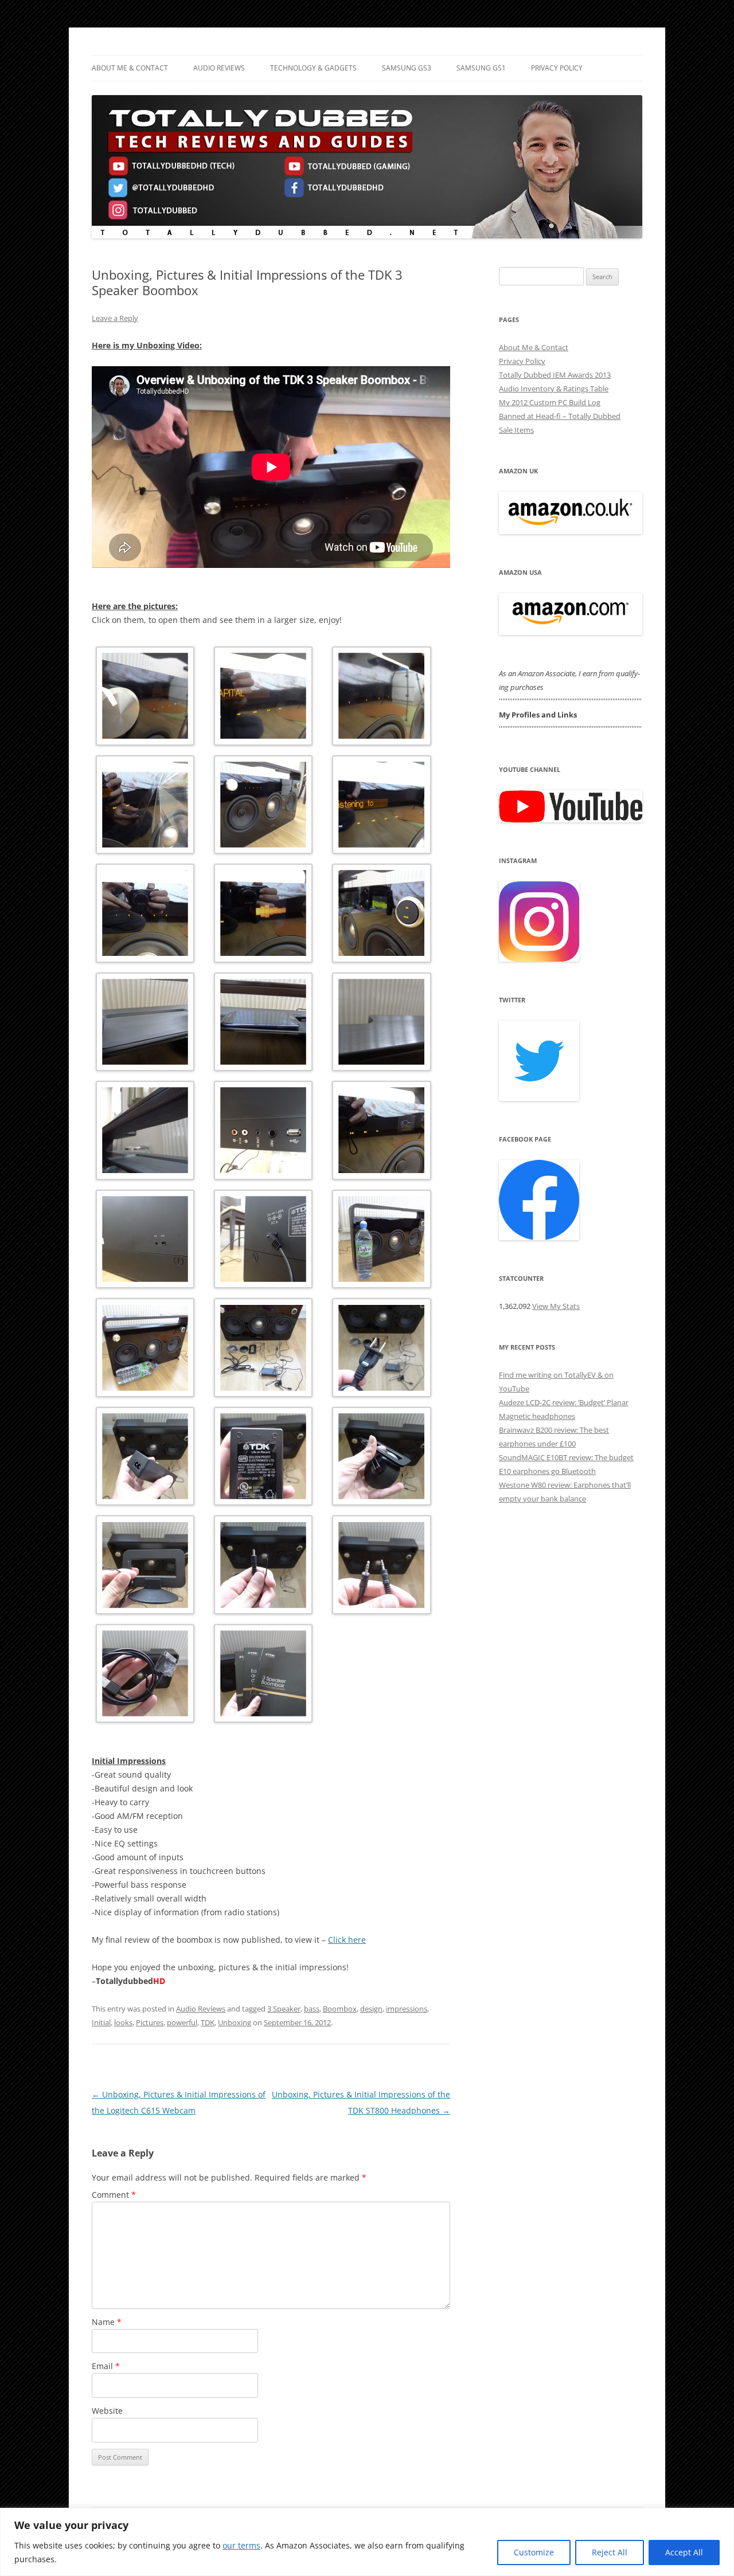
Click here (347, 1940)
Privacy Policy (557, 68)
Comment (114, 2195)
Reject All (610, 2552)
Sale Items (516, 430)
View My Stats (556, 1306)
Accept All (684, 2552)
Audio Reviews (219, 68)
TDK (208, 2022)
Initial (101, 2022)
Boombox (340, 2009)
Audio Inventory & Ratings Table (554, 389)
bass (312, 2009)
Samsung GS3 (407, 68)
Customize (534, 2552)
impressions (407, 2009)
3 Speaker (284, 2009)
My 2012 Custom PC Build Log (550, 402)
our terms (241, 2545)
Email (106, 2366)
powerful (182, 2022)
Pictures (150, 2022)
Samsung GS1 (481, 68)
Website (107, 2411)
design (371, 2009)
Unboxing (235, 2022)
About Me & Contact (130, 68)
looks (123, 2022)
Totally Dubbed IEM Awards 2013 (555, 375)
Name (107, 2322)
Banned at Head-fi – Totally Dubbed (560, 416)
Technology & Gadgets (313, 68)
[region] (367, 2542)
